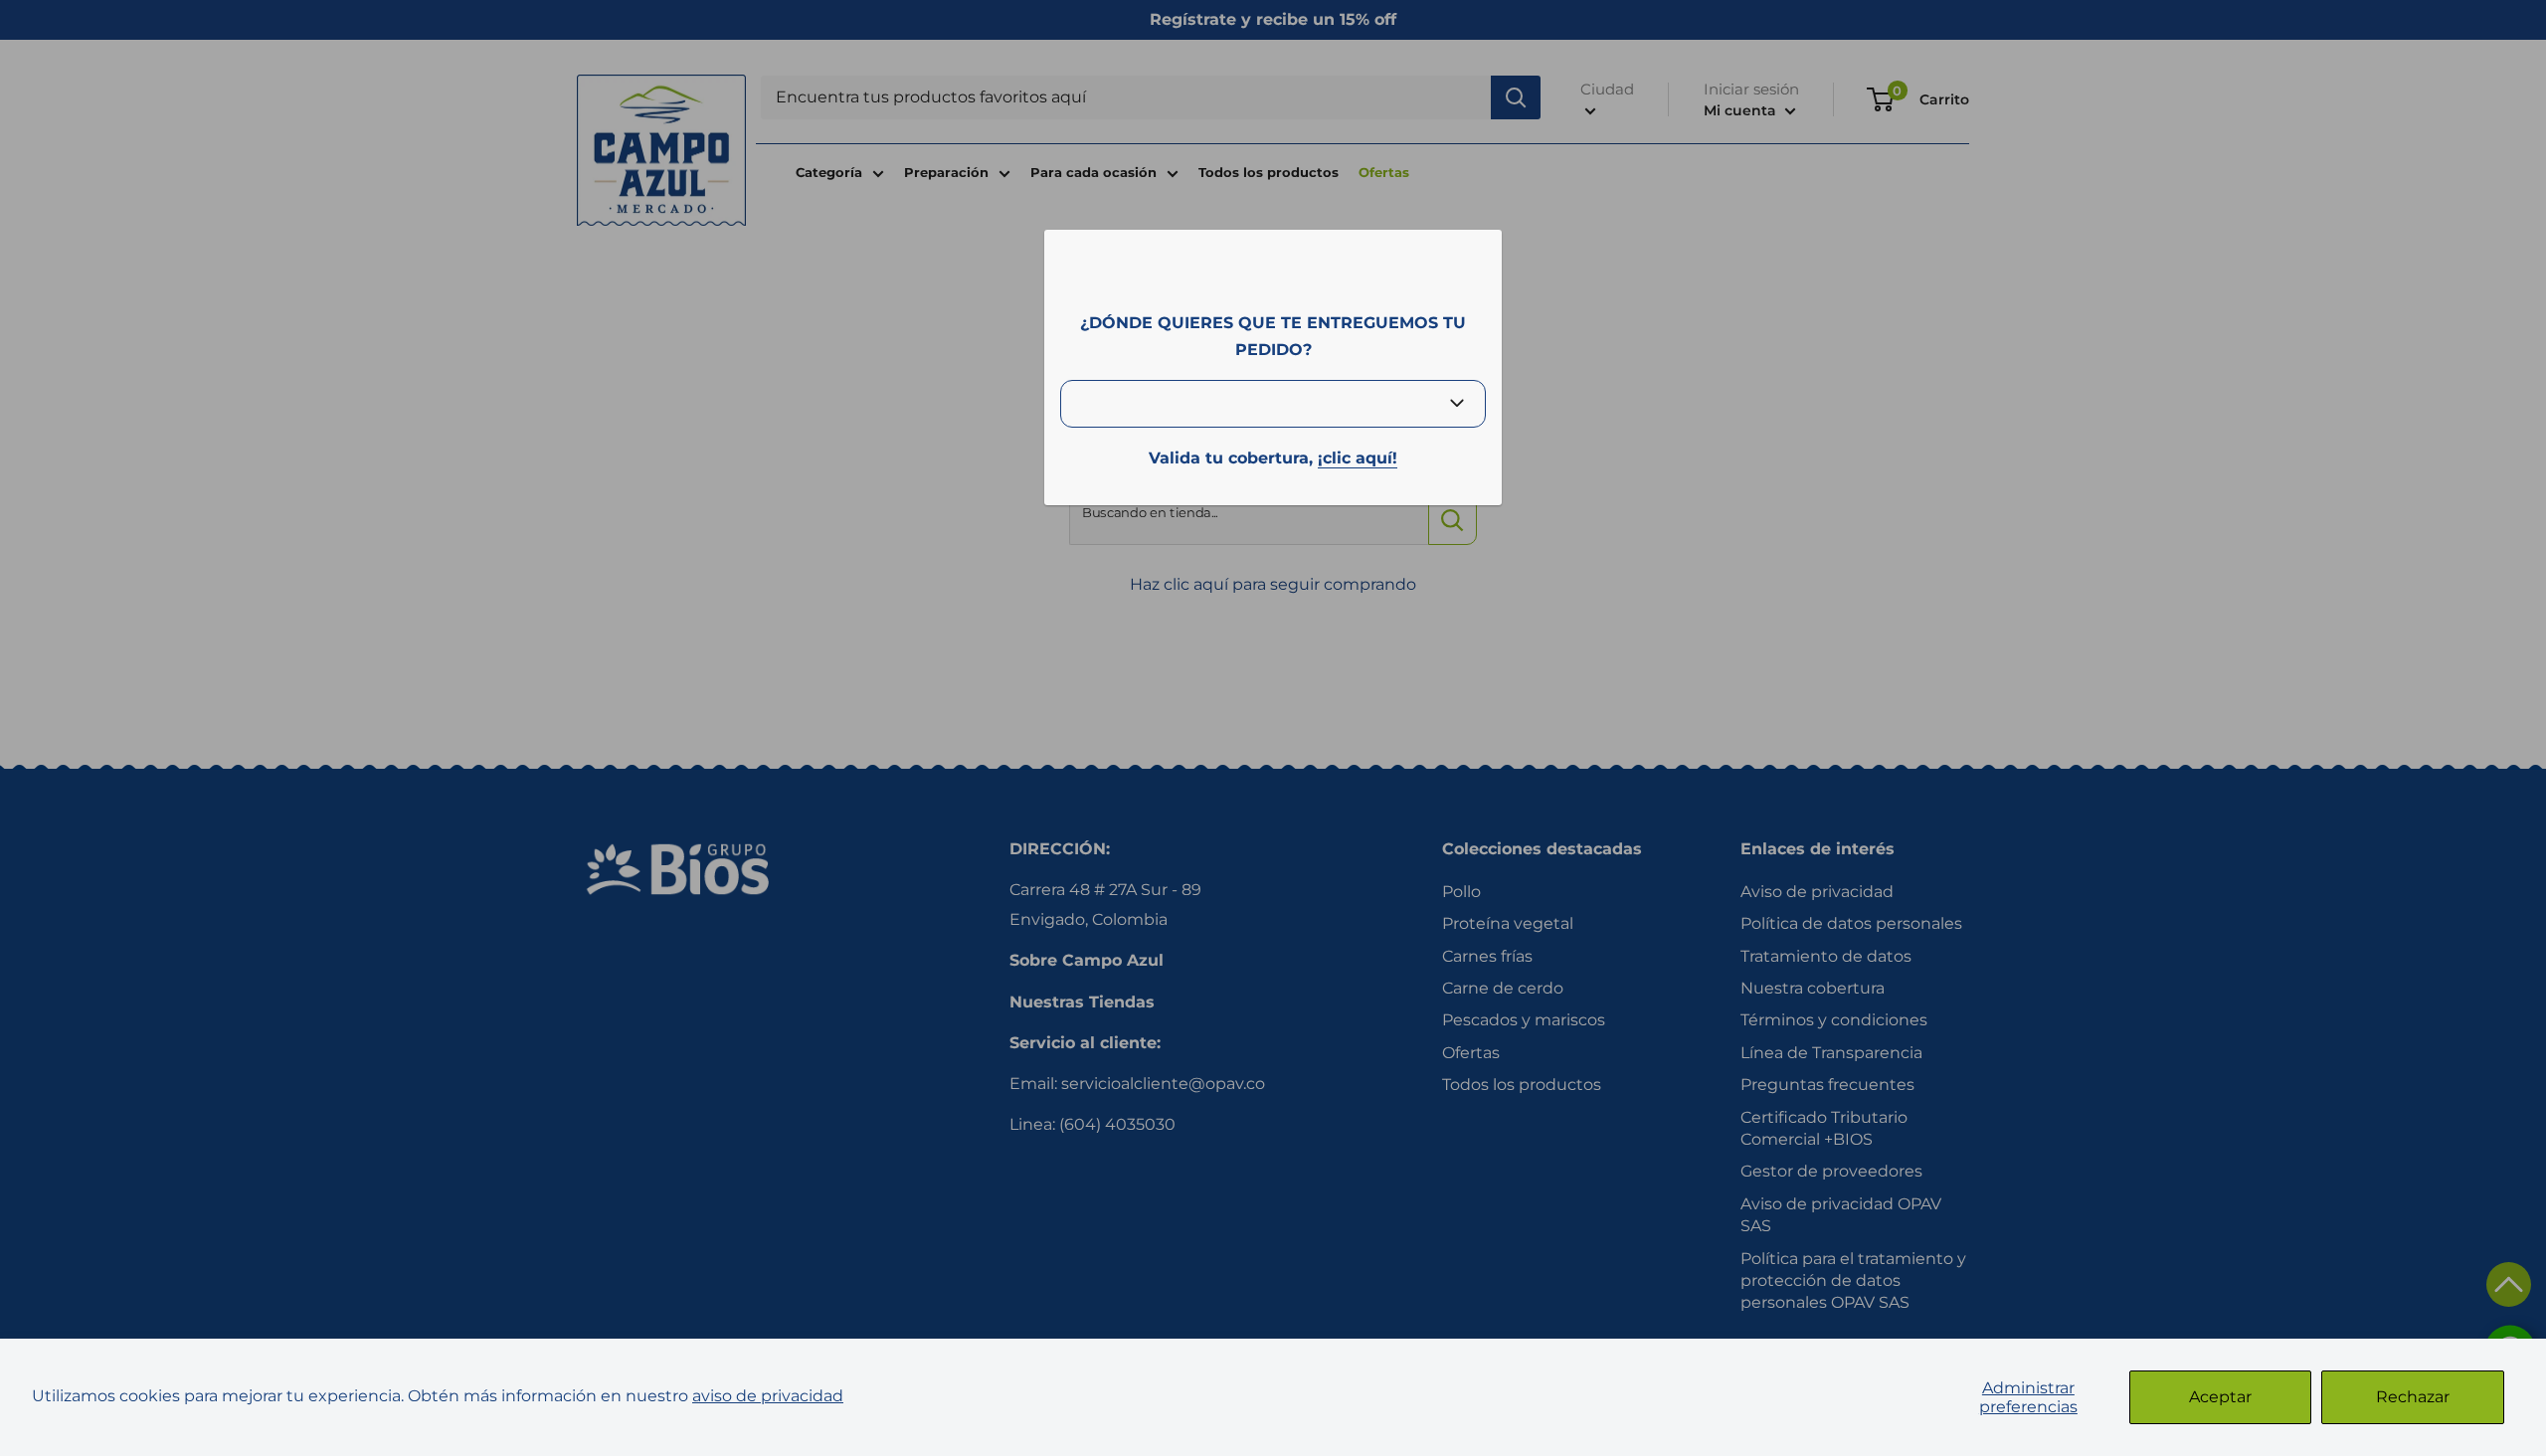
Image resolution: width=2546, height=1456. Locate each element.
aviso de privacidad (768, 1396)
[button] (2509, 1284)
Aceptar (2220, 1397)
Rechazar (2413, 1397)
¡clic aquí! (1358, 458)
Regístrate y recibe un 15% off (1273, 19)
